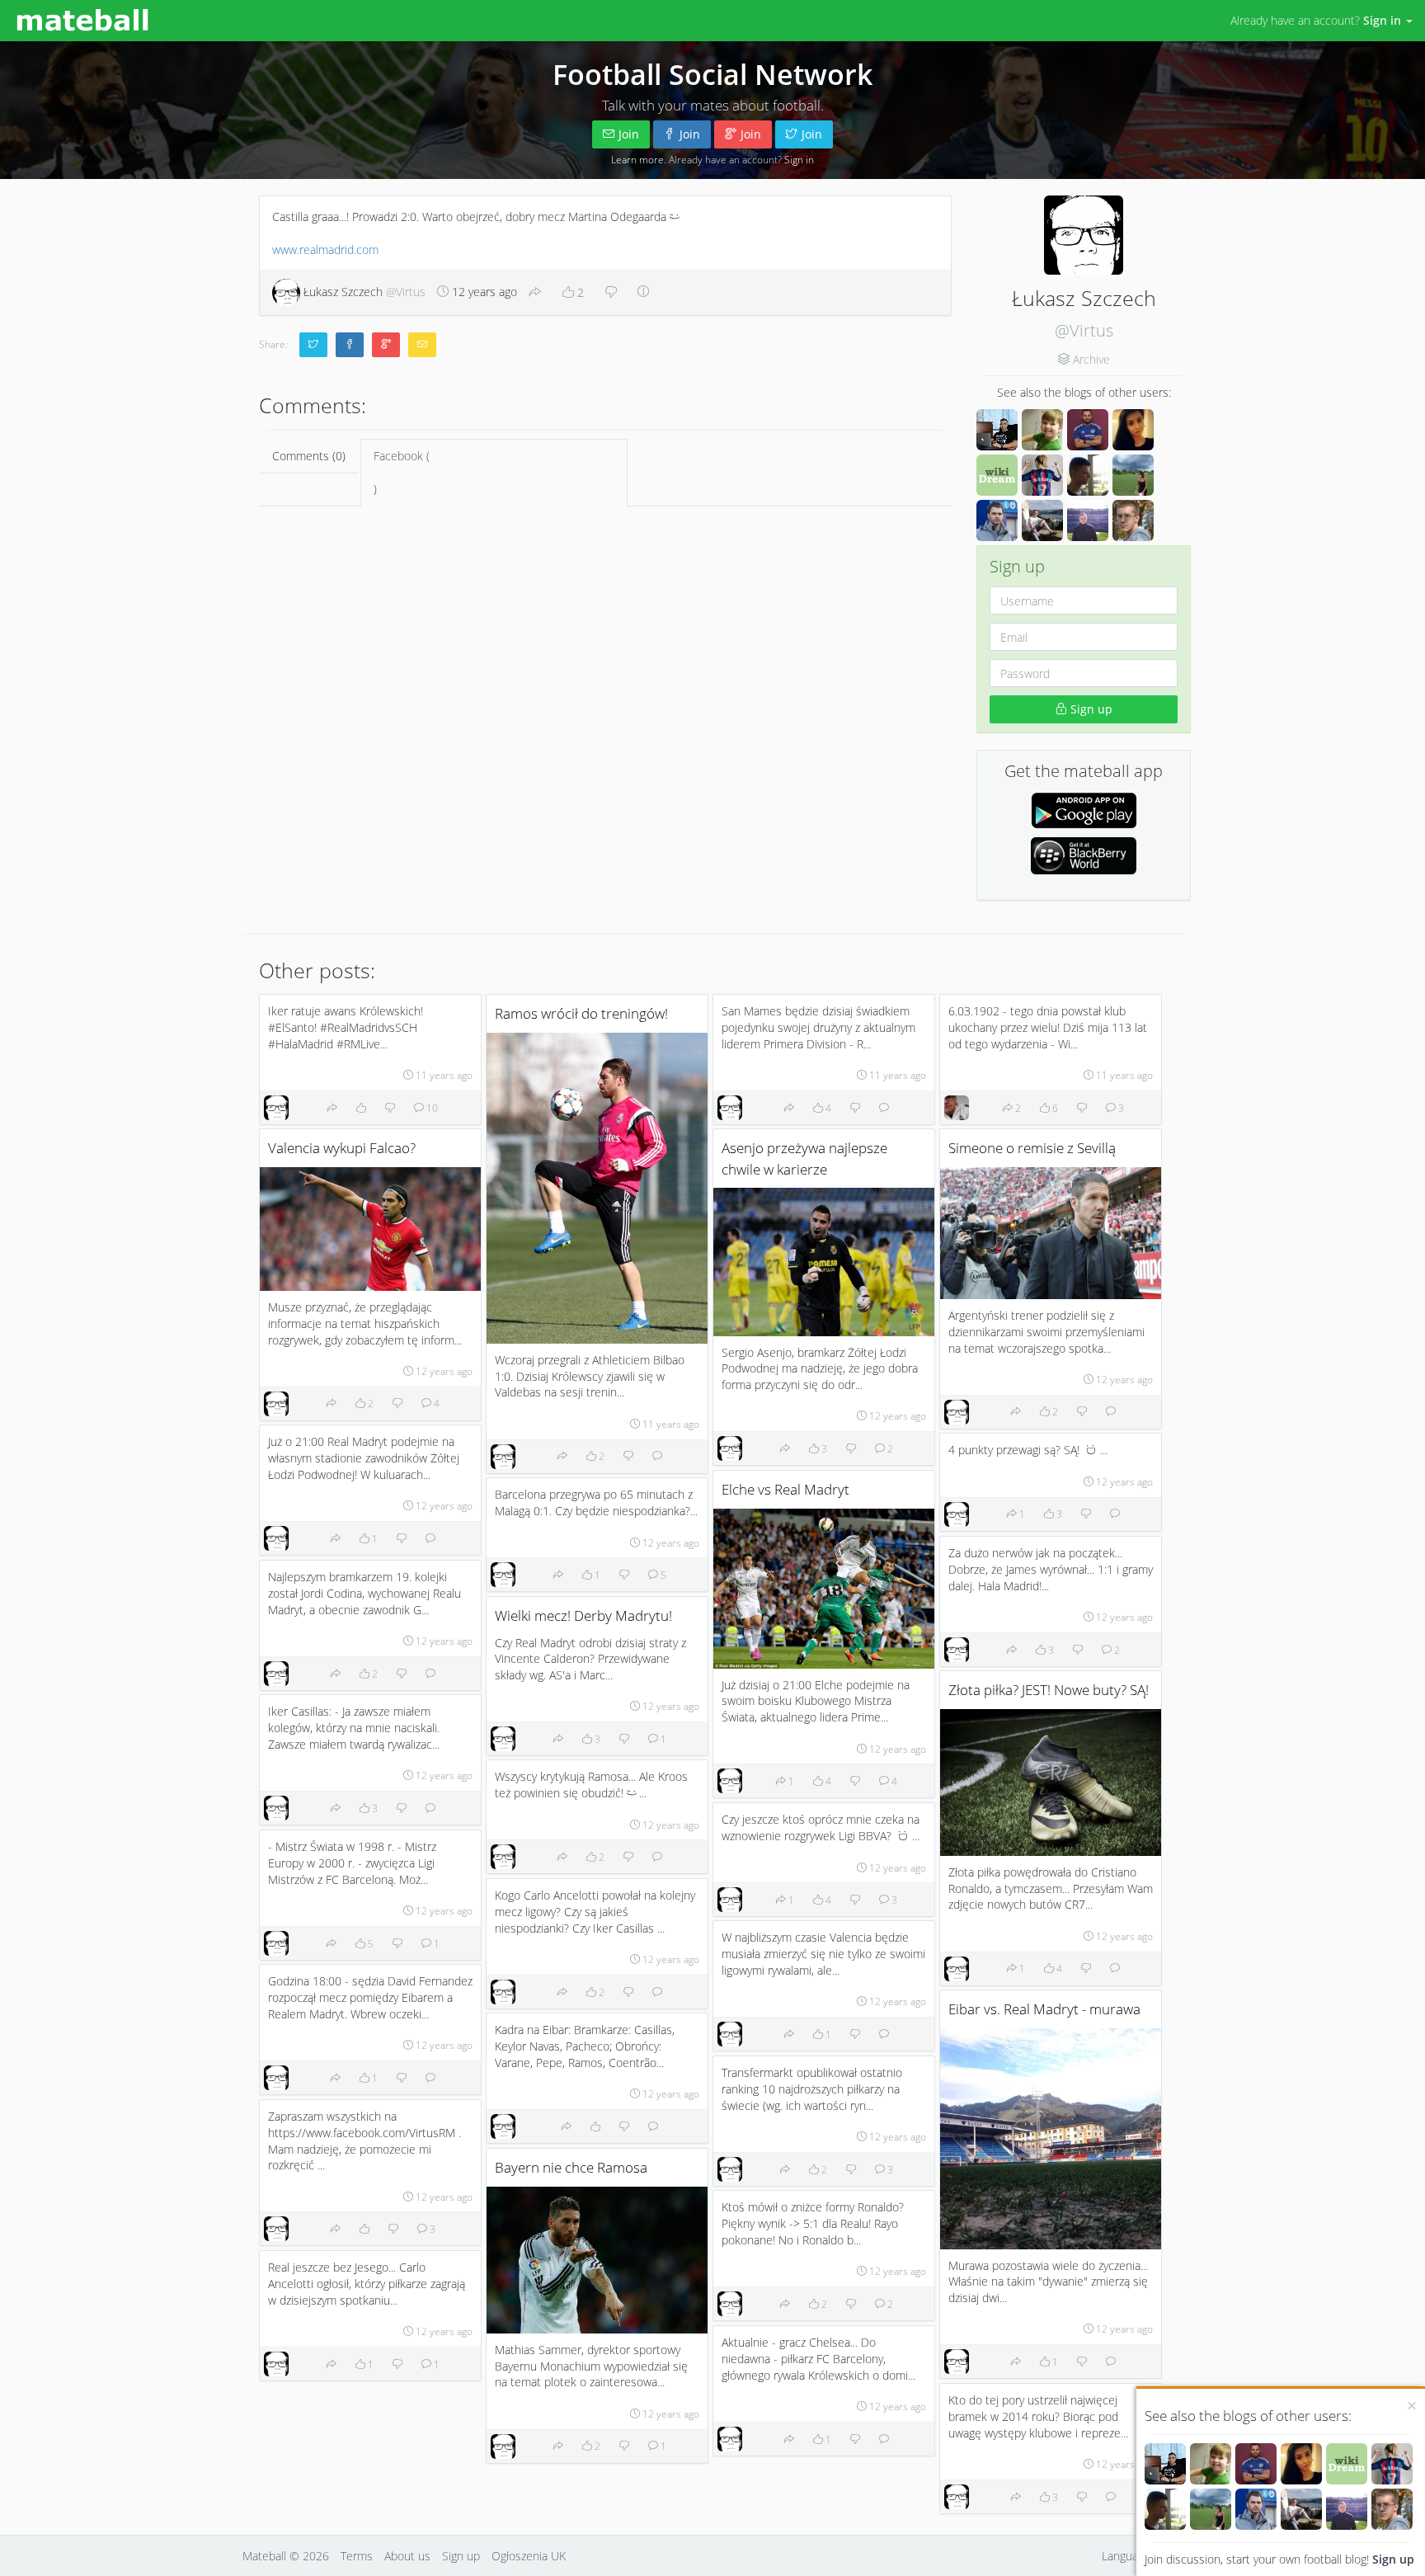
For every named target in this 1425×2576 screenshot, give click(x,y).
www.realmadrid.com (325, 250)
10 (431, 1108)
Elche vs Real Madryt (785, 1489)
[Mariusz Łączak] (1256, 2509)
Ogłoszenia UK (529, 2556)
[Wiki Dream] (1347, 2464)
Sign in (799, 159)
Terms (357, 2556)
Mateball (264, 2556)
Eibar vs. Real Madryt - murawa (1044, 2009)
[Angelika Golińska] (1301, 2464)
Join (629, 134)
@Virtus (1084, 330)
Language (1126, 2556)
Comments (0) (309, 456)
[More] (643, 292)
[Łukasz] (1165, 2509)
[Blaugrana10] (1392, 2464)
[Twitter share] (313, 345)
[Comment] (657, 1456)
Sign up (1393, 2559)
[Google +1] (386, 345)
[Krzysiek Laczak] (1165, 2464)
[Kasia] (1211, 2509)
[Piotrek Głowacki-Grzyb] (1392, 2509)
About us (407, 2556)
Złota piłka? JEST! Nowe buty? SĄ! (1049, 1690)
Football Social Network (712, 74)
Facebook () (402, 472)
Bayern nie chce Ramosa (571, 2167)
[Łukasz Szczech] (276, 1108)
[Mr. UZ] (1211, 2464)
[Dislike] (611, 293)
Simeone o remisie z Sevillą (1032, 1148)
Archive (1091, 359)
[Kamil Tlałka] (1347, 2509)
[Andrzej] (1256, 2464)
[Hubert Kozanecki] (957, 1108)
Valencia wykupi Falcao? (342, 1148)
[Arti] (1301, 2509)
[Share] (535, 293)
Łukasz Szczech (363, 292)
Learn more (637, 159)
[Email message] (422, 345)
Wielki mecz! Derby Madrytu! (583, 1615)
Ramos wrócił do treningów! (581, 1013)
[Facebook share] (350, 345)
